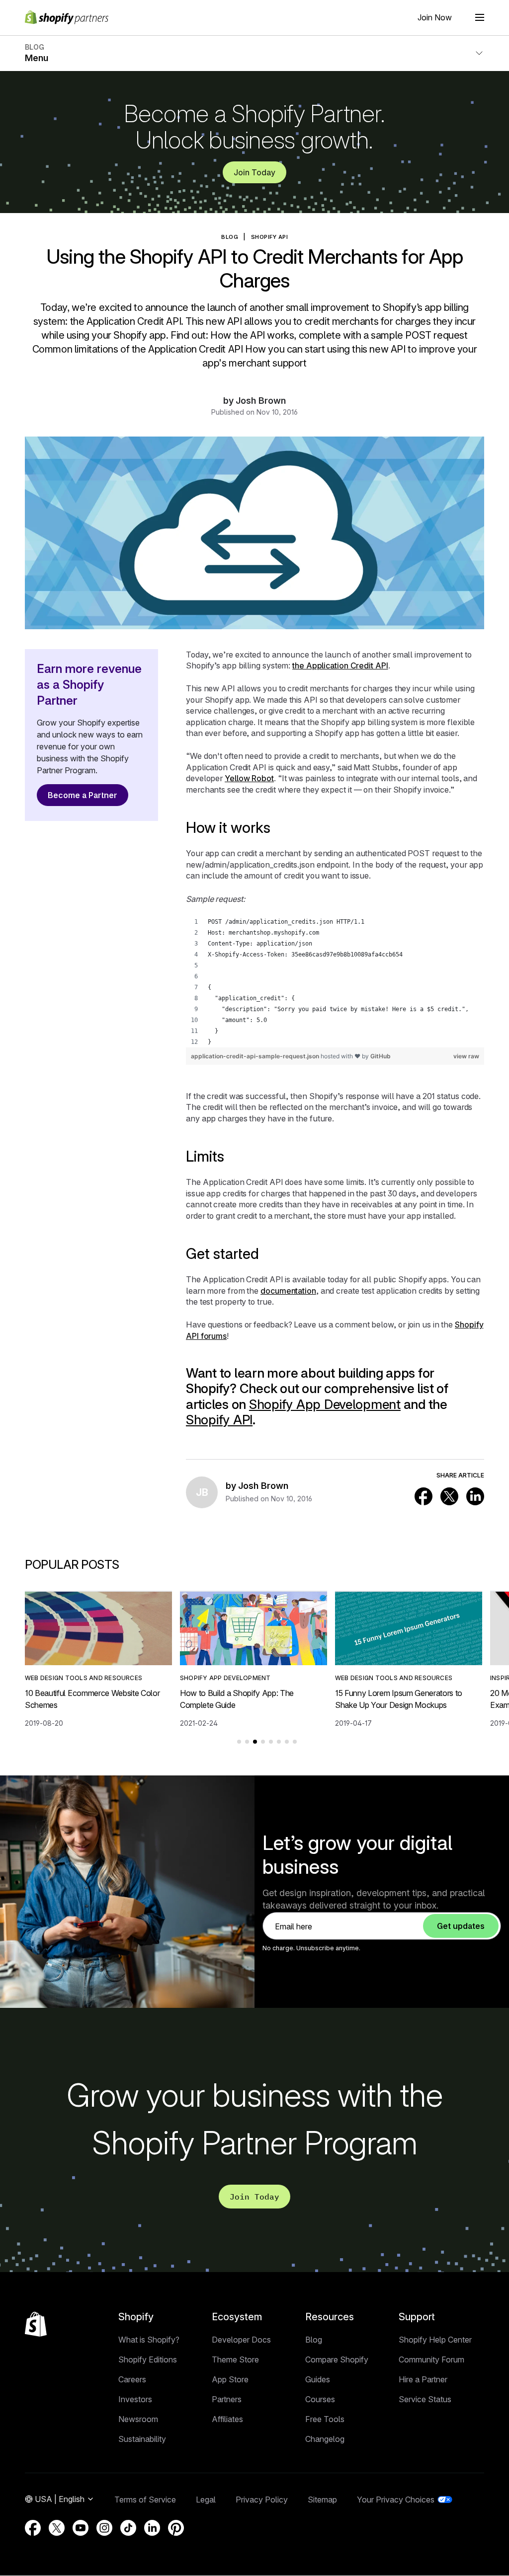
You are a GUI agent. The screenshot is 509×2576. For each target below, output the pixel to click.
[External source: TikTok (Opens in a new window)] (128, 2528)
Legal (206, 2500)
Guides (318, 2379)
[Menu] (480, 17)
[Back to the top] (36, 2324)
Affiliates (227, 2419)
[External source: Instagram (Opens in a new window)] (104, 2528)
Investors (135, 2399)
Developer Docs (241, 2340)
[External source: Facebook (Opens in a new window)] (424, 1496)
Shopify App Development (325, 1404)
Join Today (254, 172)
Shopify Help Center (435, 2340)
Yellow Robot (249, 778)
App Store (230, 2379)
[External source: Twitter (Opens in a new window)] (449, 1496)
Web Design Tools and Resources (84, 1678)
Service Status (425, 2399)
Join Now (435, 17)
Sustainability (142, 2439)
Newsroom (138, 2419)
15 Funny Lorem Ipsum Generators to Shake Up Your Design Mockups (399, 1699)
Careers (132, 2379)
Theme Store (235, 2359)
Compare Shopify (337, 2359)
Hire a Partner (423, 2379)
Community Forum (431, 2359)
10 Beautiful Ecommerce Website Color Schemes (92, 1699)
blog (230, 237)
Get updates (461, 1926)
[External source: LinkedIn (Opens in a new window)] (475, 1496)
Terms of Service (145, 2500)
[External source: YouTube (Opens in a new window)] (81, 2528)
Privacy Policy (262, 2500)
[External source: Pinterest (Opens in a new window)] (176, 2528)
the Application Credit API (340, 665)
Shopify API (270, 237)
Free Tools (325, 2419)
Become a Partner (83, 795)
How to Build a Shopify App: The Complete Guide (237, 1699)
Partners (227, 2399)
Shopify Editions (148, 2359)
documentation (288, 1291)
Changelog (325, 2439)
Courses (320, 2399)
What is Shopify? (149, 2340)
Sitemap (322, 2500)
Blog (314, 2340)
